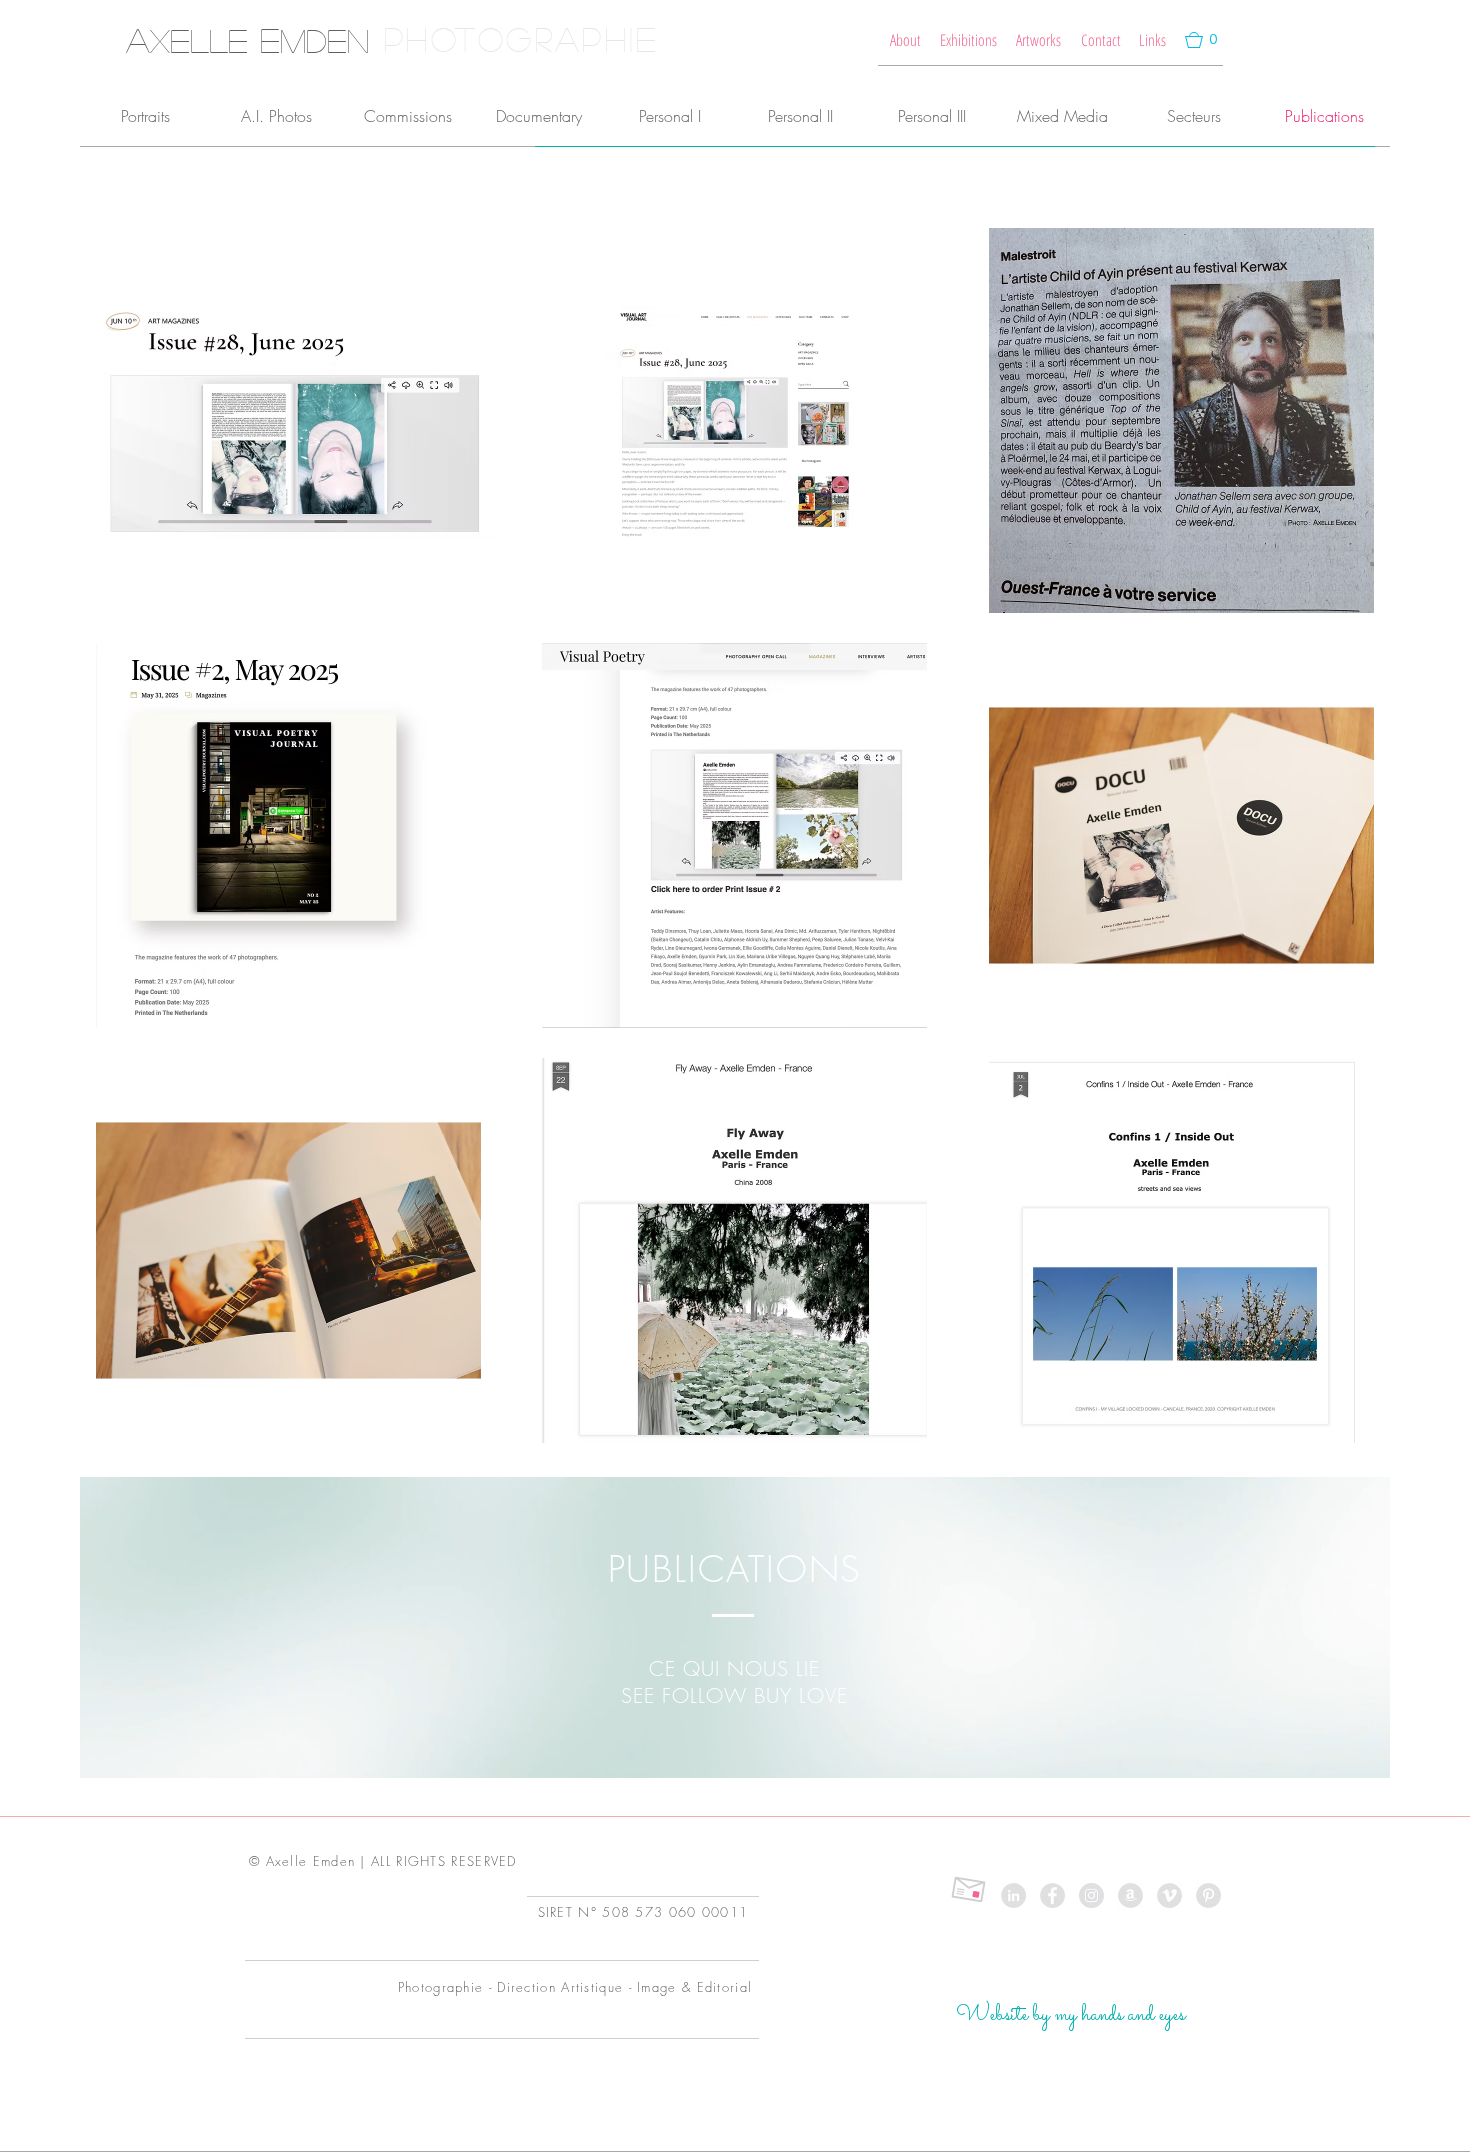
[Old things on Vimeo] (1169, 1895)
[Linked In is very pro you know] (1013, 1895)
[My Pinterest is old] (1208, 1895)
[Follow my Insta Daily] (1091, 1895)
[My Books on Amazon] (1130, 1895)
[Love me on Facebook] (1052, 1895)
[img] (1181, 420)
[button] (1201, 40)
